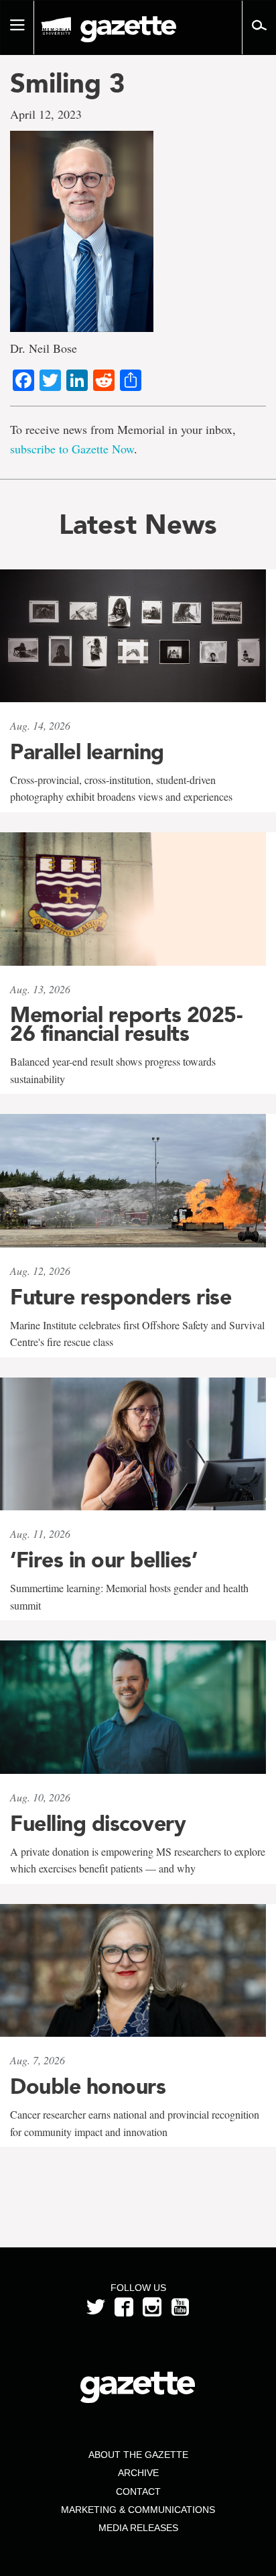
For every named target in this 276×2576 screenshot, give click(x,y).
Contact (138, 2491)
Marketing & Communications (138, 2510)
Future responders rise (121, 1297)
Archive (138, 2473)
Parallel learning (87, 752)
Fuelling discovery (98, 1824)
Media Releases (138, 2528)
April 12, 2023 (46, 114)
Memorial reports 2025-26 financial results (126, 1024)
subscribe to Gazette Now (72, 449)
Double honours (88, 2086)
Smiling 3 (68, 83)
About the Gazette (138, 2455)
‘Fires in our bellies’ (103, 1560)
